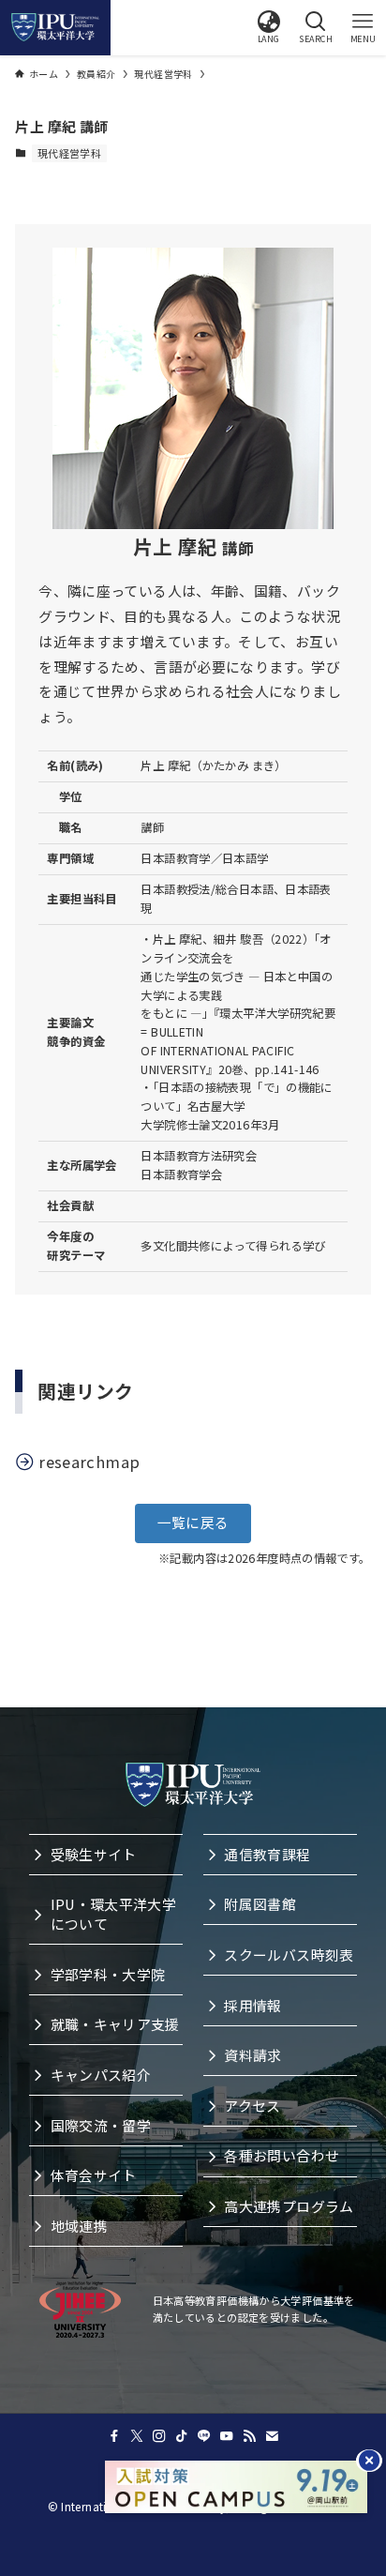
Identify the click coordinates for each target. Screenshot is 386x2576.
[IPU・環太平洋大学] (55, 27)
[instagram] (159, 2436)
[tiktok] (182, 2436)
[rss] (249, 2436)
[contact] (272, 2436)
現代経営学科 (69, 153)
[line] (204, 2436)
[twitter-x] (137, 2436)
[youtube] (227, 2436)
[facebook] (114, 2436)
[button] (269, 27)
